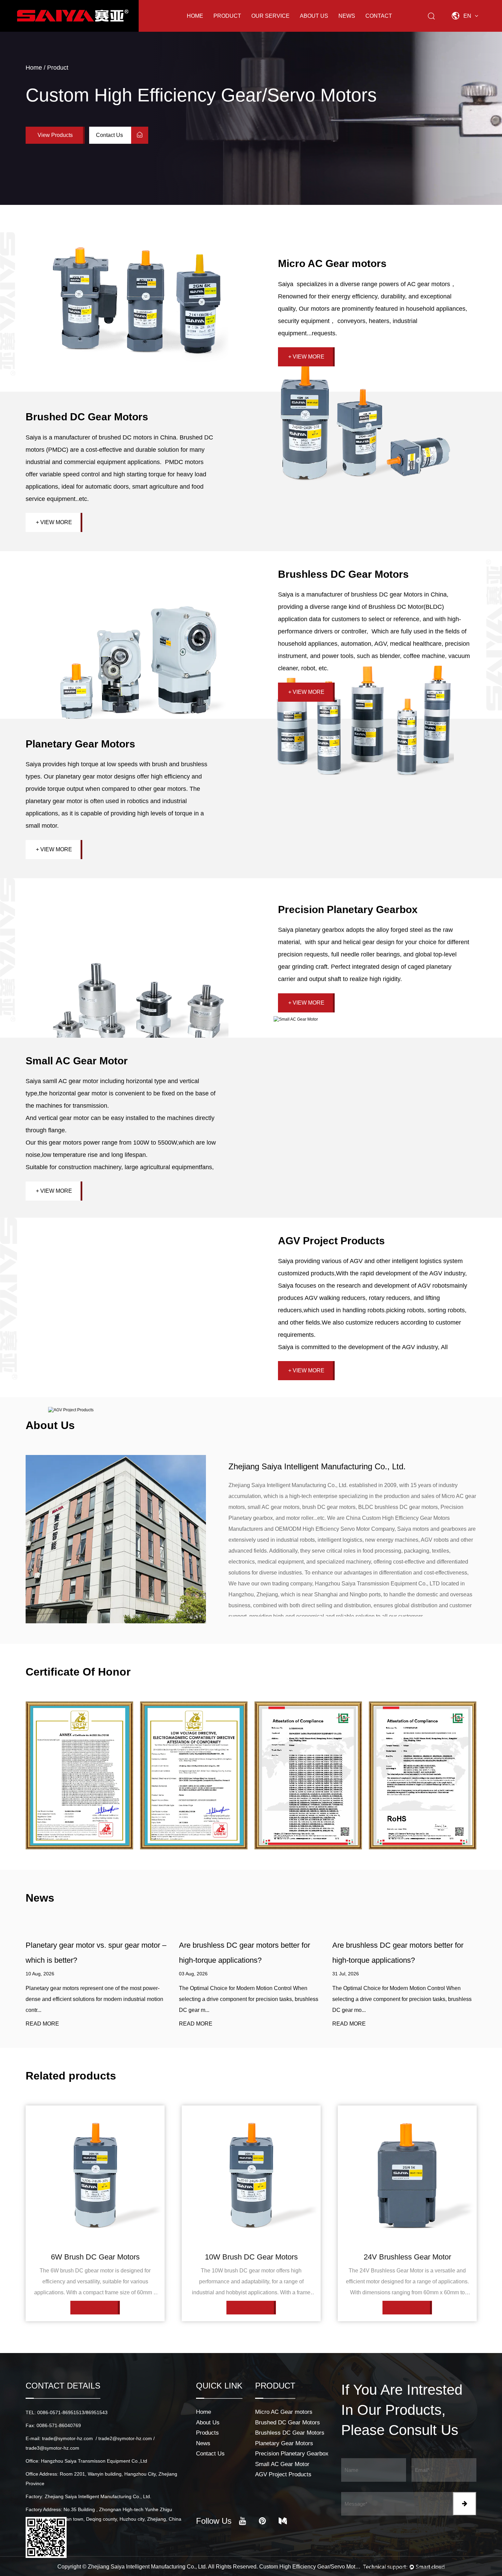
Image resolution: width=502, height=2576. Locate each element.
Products (207, 2433)
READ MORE (42, 2024)
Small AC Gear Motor (77, 1061)
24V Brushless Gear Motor (251, 2257)
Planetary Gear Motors (80, 744)
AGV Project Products (331, 1241)
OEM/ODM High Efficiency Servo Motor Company (335, 1529)
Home (195, 16)
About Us (314, 16)
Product (227, 16)
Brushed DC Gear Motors (87, 417)
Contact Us (110, 135)
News (347, 16)
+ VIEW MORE (306, 357)
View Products (55, 135)
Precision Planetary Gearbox (348, 909)
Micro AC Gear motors (332, 263)
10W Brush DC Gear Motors (95, 2257)
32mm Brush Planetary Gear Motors (407, 2257)
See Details (93, 2308)
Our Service (270, 16)
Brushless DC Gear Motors (343, 574)
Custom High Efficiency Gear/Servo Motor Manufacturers (310, 2567)
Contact (379, 16)
